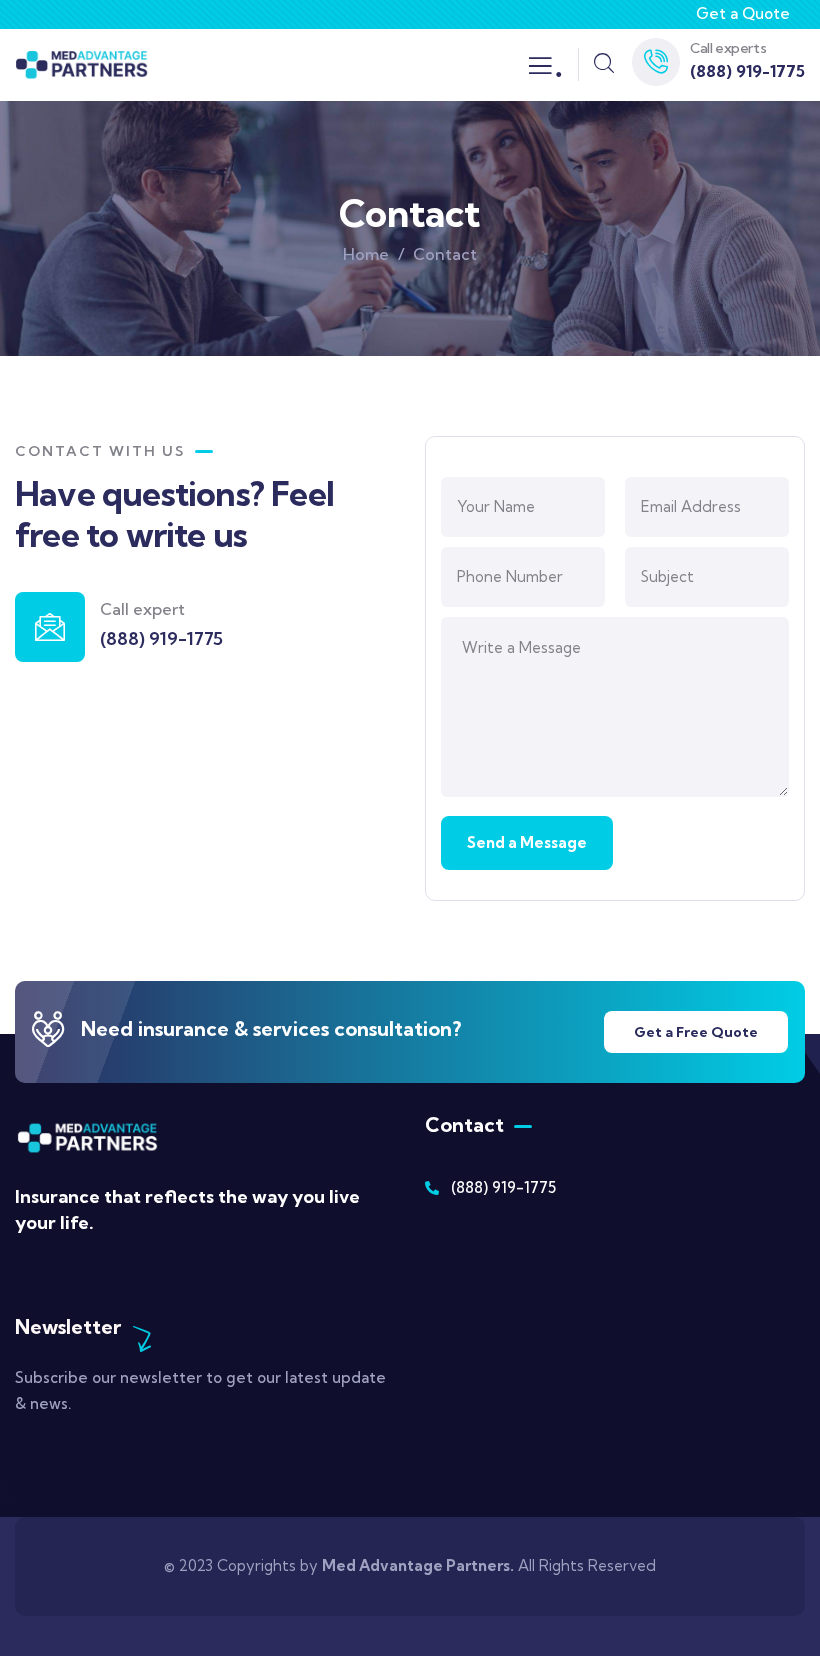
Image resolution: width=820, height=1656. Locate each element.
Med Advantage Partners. (418, 1565)
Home (366, 254)
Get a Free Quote (696, 1032)
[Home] (82, 64)
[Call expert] (50, 627)
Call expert (142, 609)
